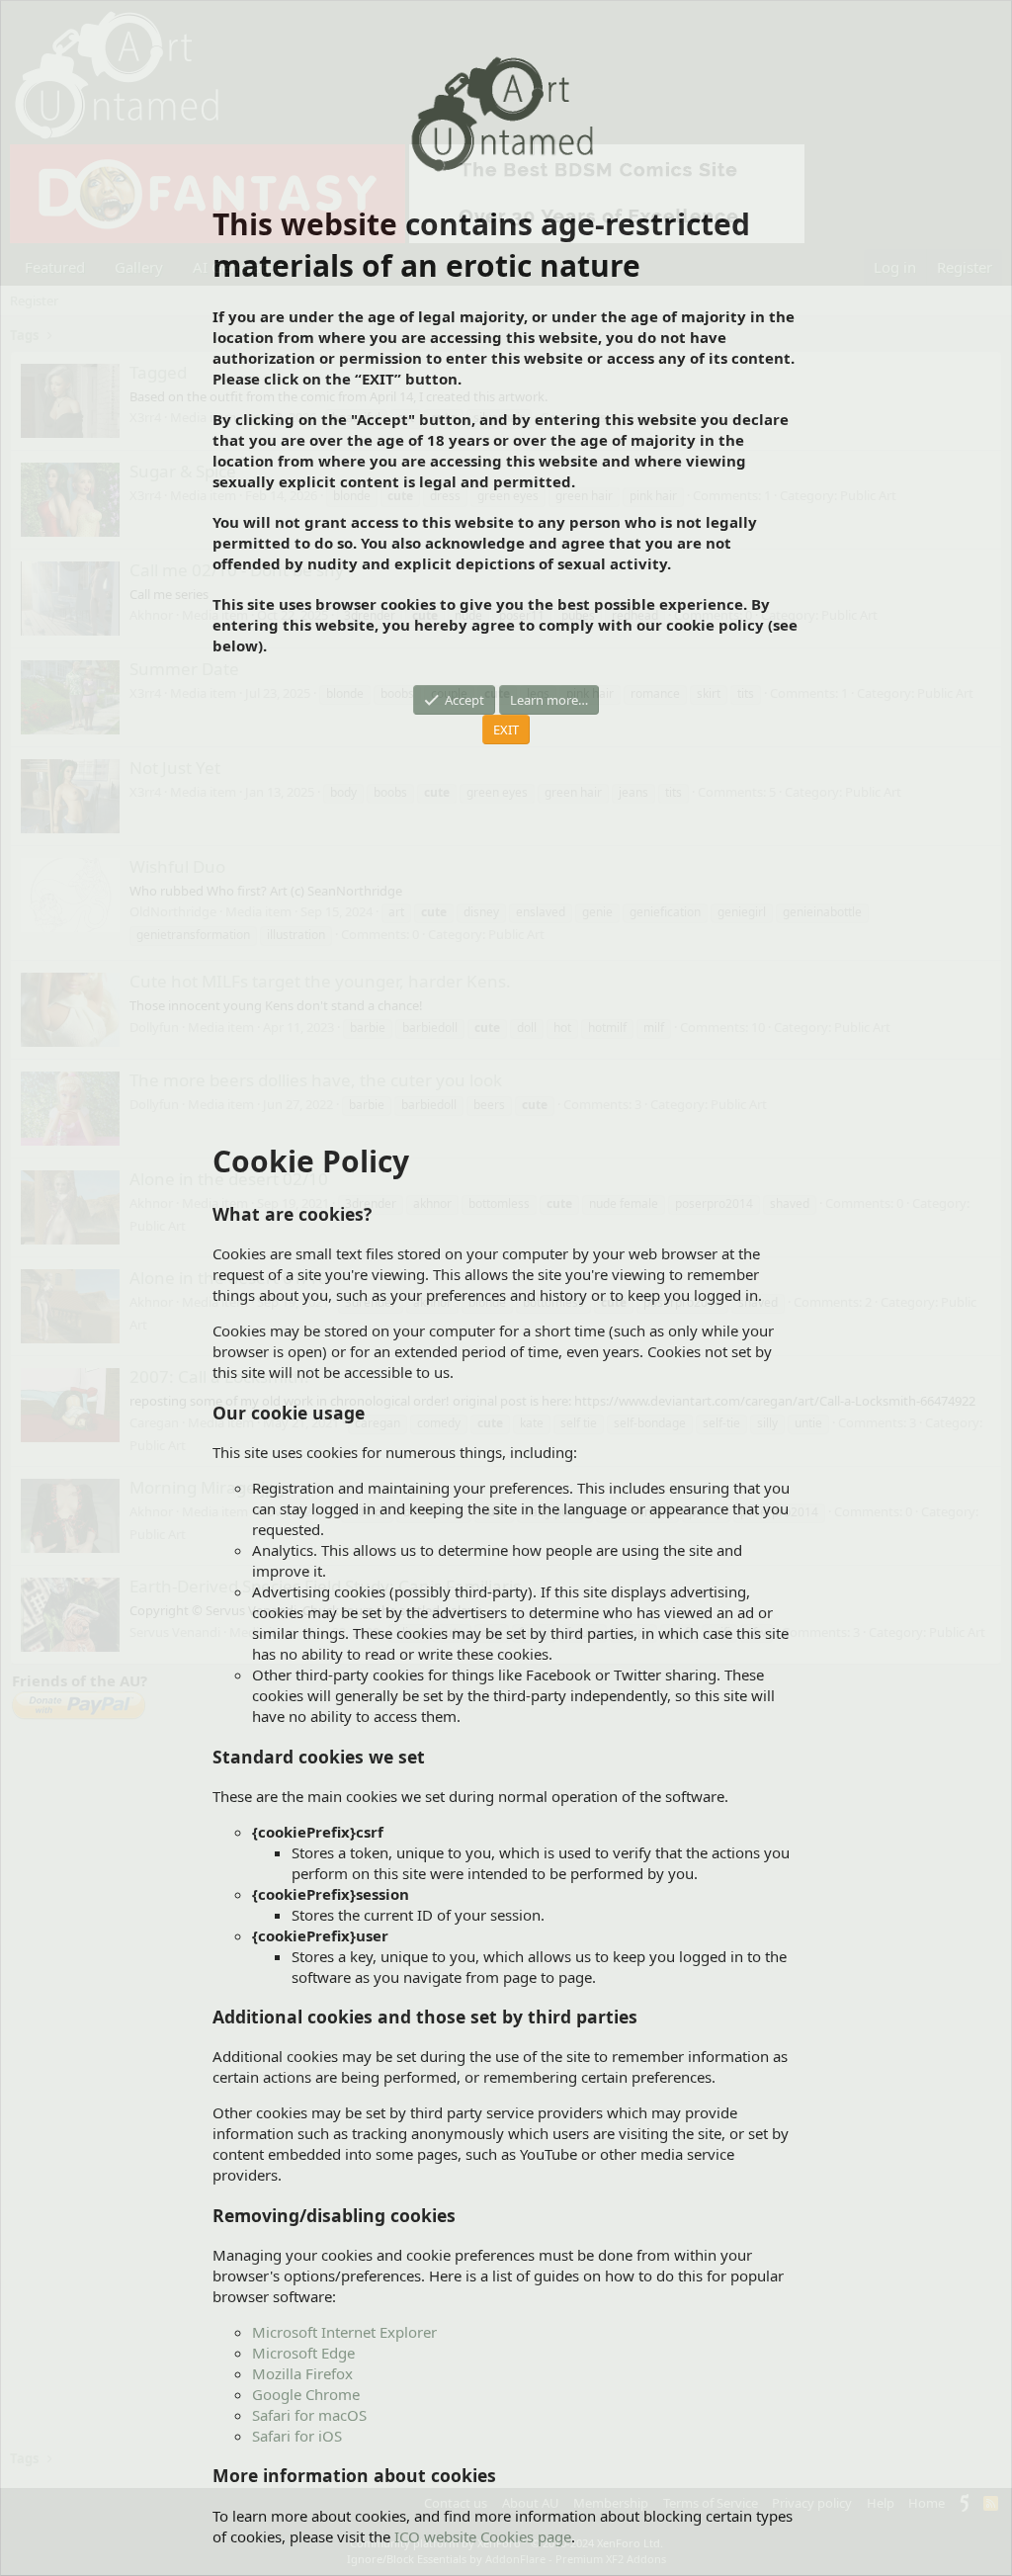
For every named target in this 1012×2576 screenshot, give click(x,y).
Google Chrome (306, 2394)
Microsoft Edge (303, 2353)
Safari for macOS (309, 2415)
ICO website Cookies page (483, 2536)
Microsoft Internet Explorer (344, 2332)
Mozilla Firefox (302, 2373)
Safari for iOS (297, 2436)
